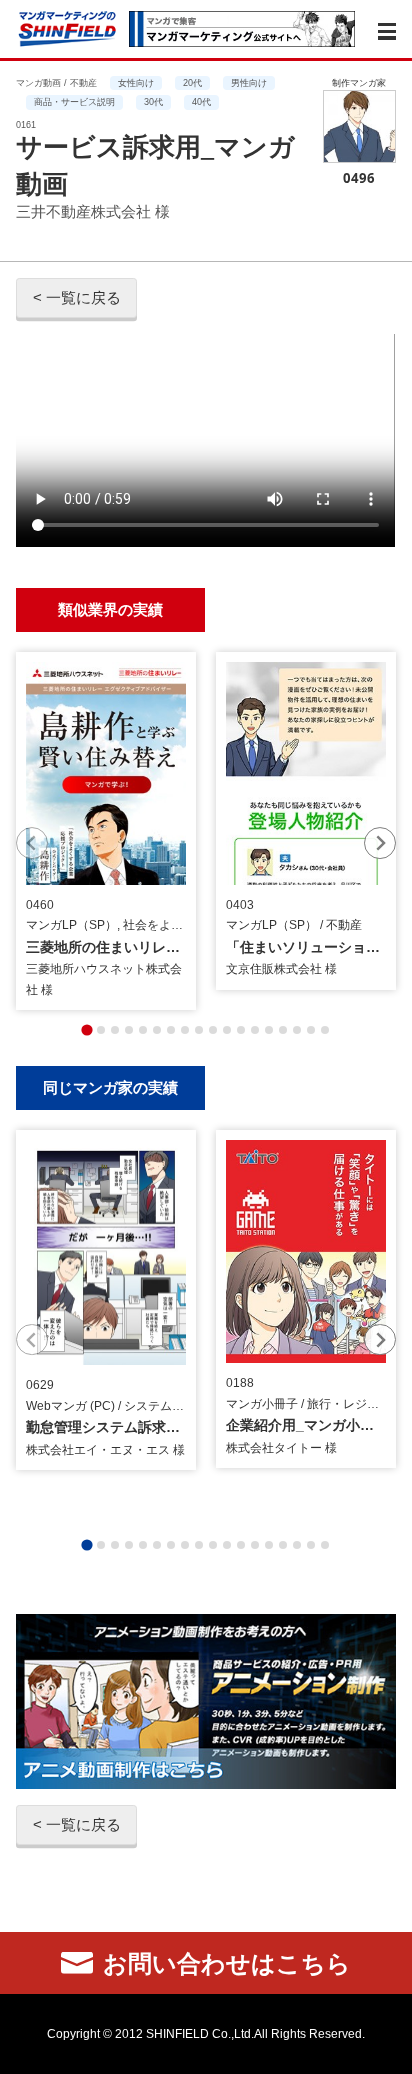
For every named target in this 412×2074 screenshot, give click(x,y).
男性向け (249, 83)
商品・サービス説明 (74, 102)
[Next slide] (380, 843)
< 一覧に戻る (77, 297)
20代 (192, 83)
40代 (201, 102)
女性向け (136, 83)
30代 (153, 102)
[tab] (86, 1029)
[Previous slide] (32, 843)
